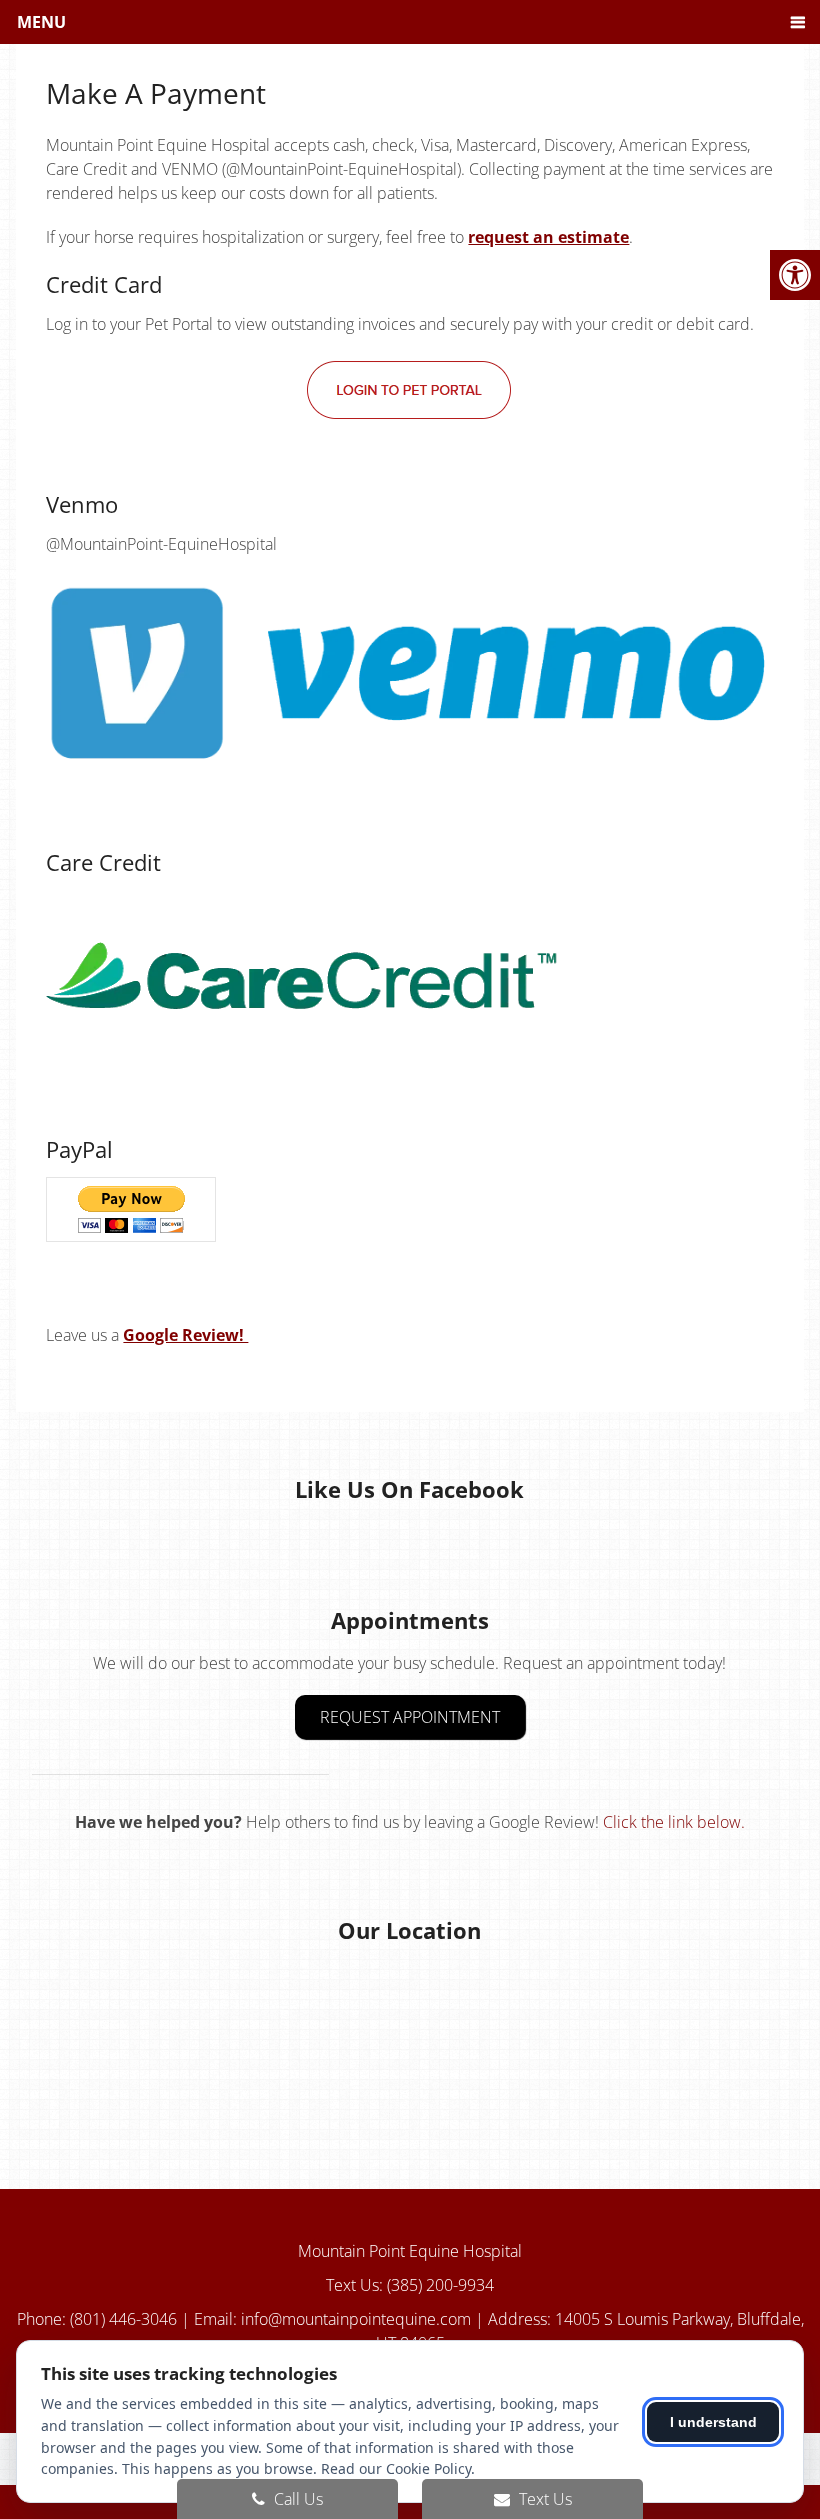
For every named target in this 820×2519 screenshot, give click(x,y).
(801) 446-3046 (125, 2319)
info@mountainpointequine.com (356, 2319)
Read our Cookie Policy (396, 2468)
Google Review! (185, 1335)
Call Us (296, 2499)
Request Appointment (410, 1717)
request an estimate (548, 237)
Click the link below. (674, 1822)
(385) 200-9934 (440, 2285)
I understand (713, 2422)
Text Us (543, 2499)
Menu (41, 22)
